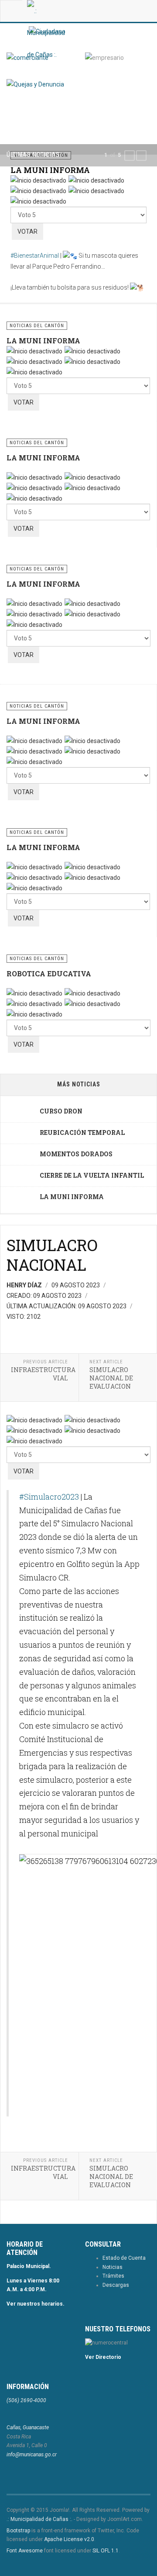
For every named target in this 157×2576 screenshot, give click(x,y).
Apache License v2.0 (69, 2539)
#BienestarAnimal (35, 256)
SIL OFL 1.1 (106, 2551)
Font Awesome (25, 2551)
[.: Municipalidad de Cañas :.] (46, 11)
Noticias (113, 2267)
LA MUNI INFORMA (50, 170)
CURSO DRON (61, 1111)
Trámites (113, 2276)
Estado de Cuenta (124, 2258)
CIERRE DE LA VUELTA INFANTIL (92, 1175)
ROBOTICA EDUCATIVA (49, 973)
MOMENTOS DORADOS (76, 1154)
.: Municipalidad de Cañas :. (39, 2519)
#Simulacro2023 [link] (49, 1497)
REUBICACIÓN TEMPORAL (82, 1132)
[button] (130, 156)
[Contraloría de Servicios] (35, 84)
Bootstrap (18, 2531)
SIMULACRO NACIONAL (52, 1255)
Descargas (116, 2285)
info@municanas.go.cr (32, 2455)
